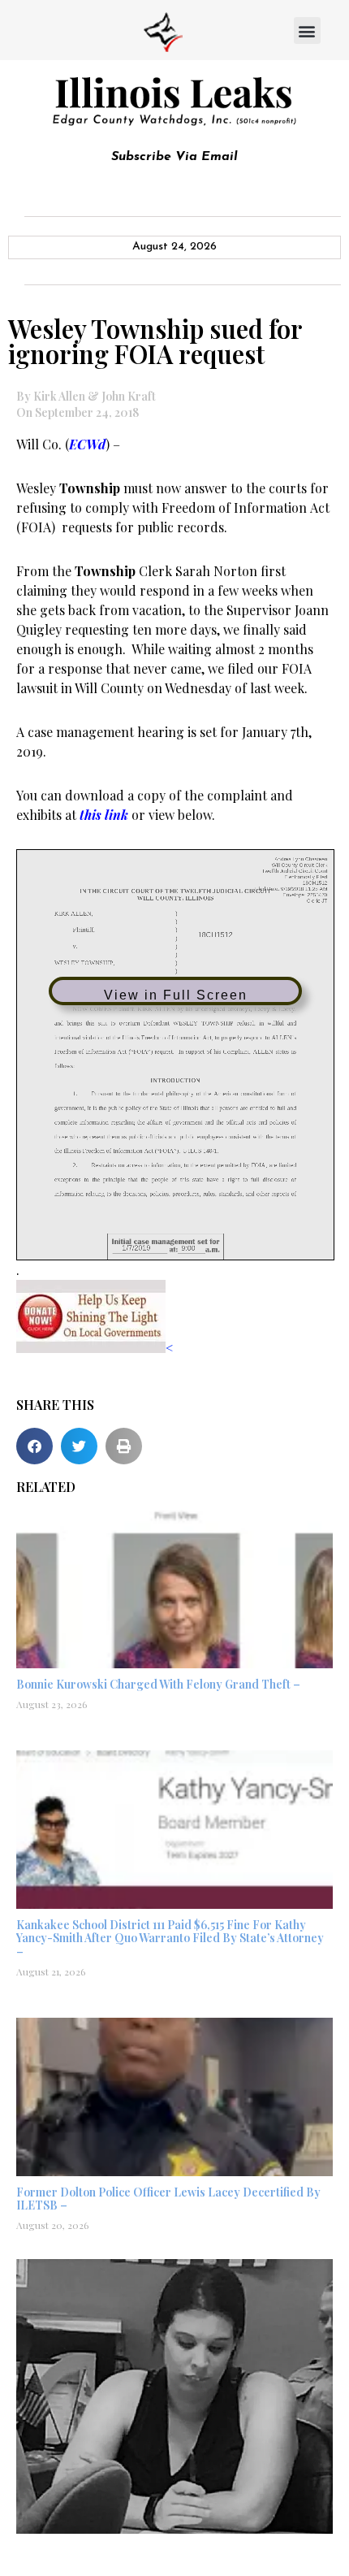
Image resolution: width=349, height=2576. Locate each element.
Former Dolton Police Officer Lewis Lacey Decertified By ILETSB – (168, 2199)
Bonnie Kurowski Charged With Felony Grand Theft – (158, 1684)
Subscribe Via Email (174, 157)
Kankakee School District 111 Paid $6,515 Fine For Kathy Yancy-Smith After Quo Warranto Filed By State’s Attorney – (170, 1939)
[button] (307, 30)
